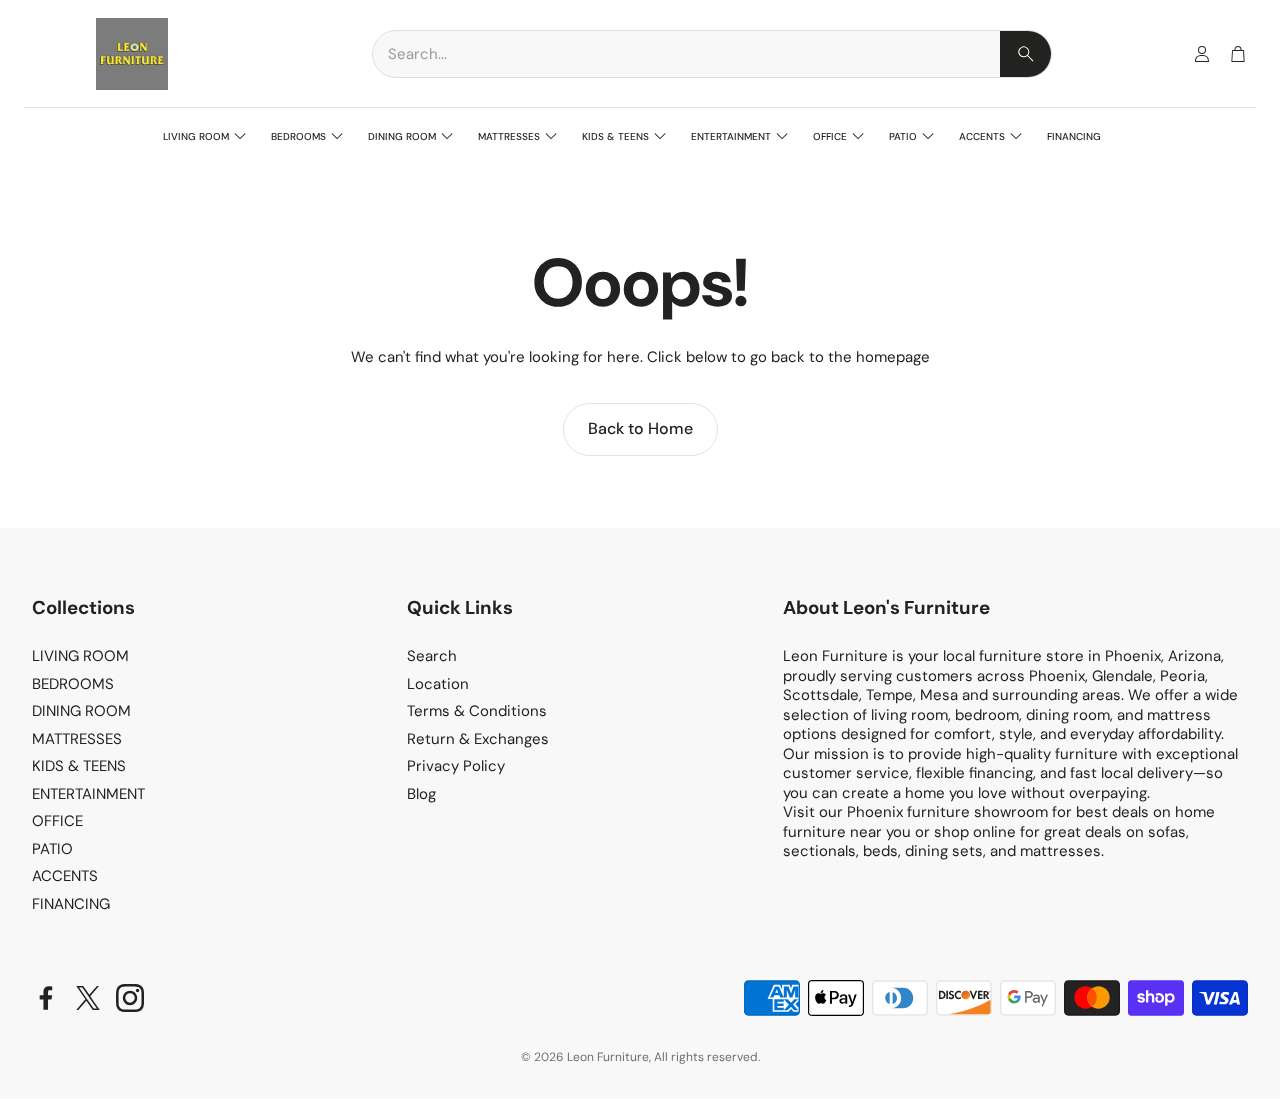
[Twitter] (88, 998)
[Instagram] (130, 998)
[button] (712, 54)
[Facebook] (46, 998)
